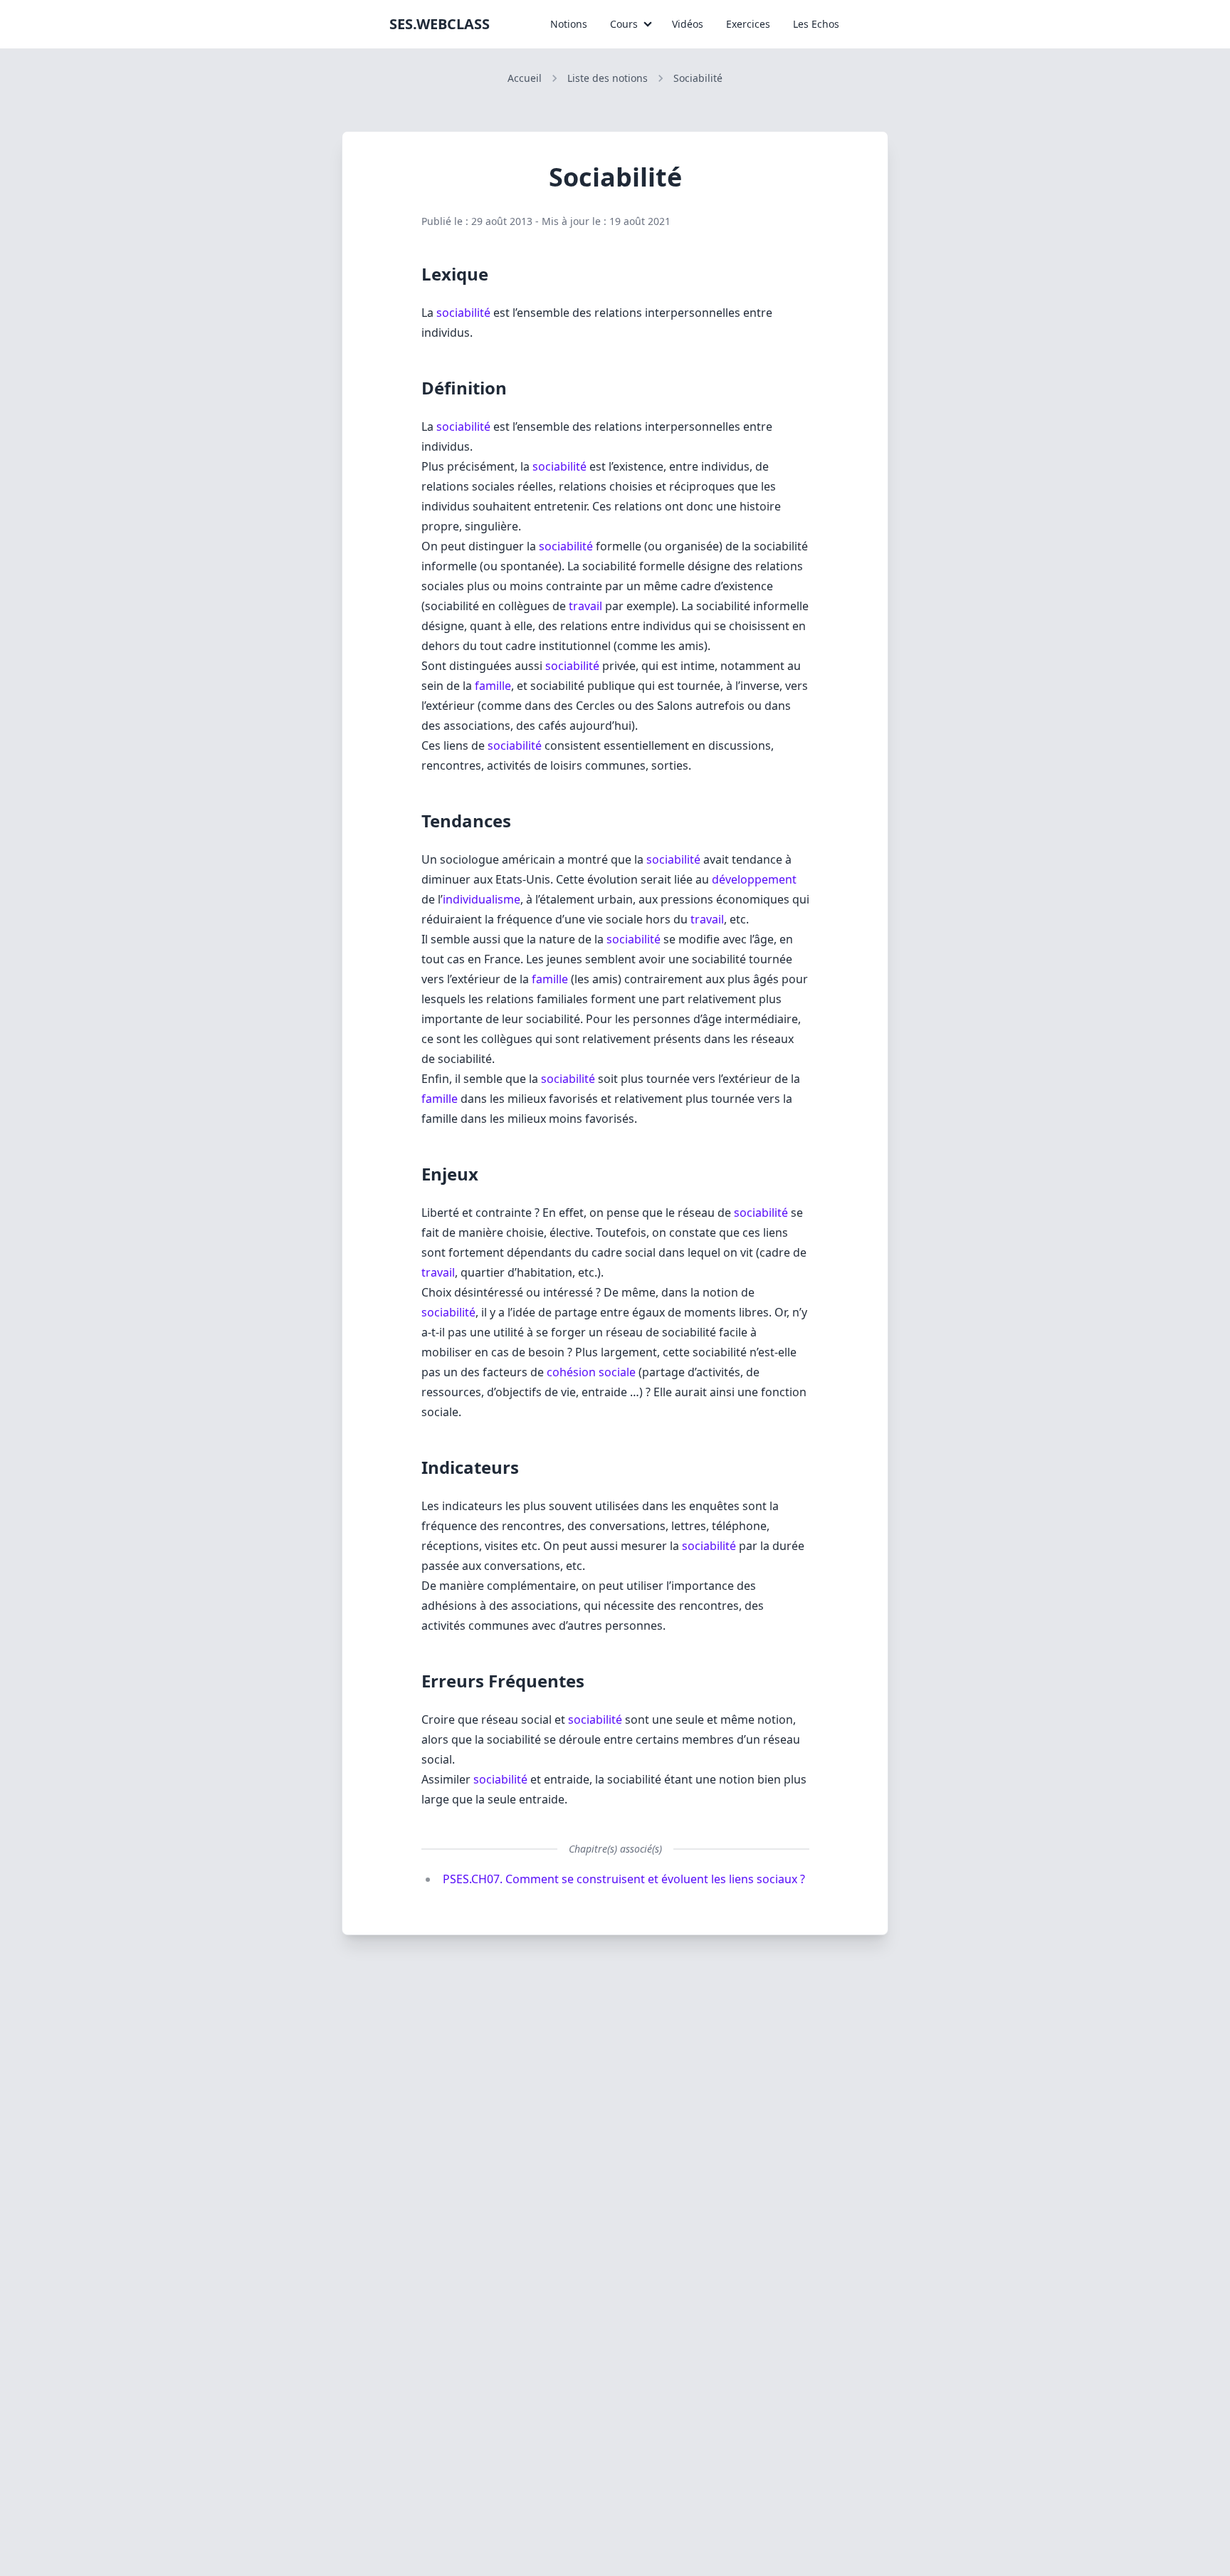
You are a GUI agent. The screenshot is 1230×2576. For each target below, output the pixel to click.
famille (493, 686)
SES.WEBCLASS (440, 24)
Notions (569, 24)
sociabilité (463, 313)
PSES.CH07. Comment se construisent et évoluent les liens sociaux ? (624, 1879)
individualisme (482, 899)
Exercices (748, 24)
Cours (624, 24)
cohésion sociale (591, 1372)
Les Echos (816, 24)
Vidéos (688, 24)
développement (754, 879)
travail (585, 606)
